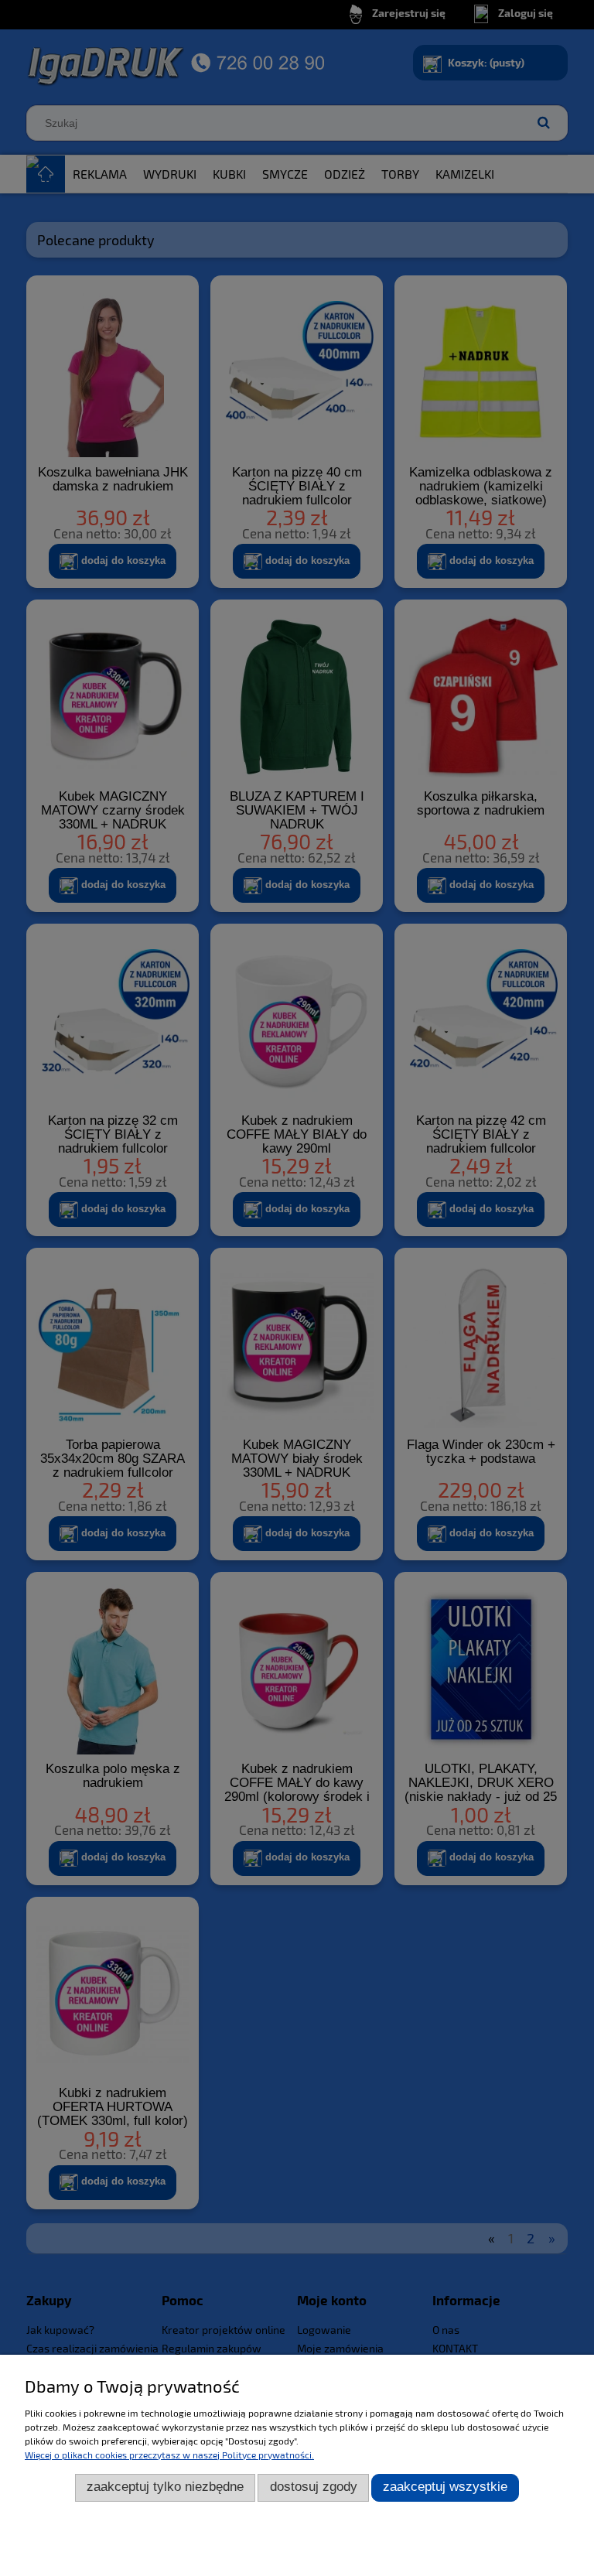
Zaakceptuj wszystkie (445, 2487)
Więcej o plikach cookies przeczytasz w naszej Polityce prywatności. (169, 2455)
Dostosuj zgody (314, 2487)
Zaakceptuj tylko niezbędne (165, 2487)
